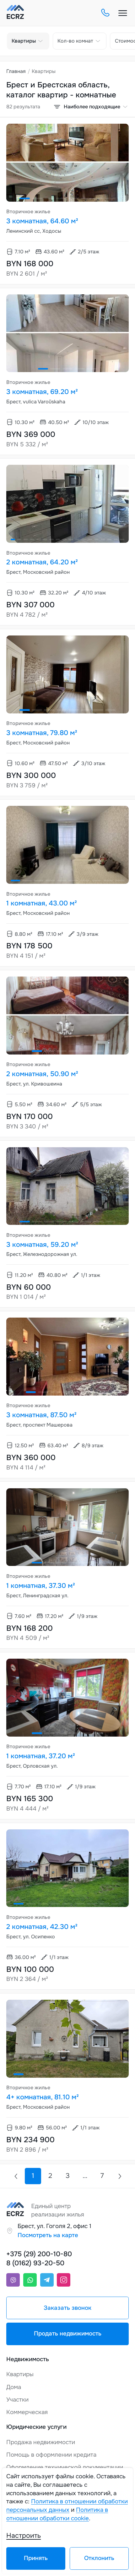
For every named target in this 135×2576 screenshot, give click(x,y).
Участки (17, 2400)
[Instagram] (64, 2280)
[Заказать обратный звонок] (105, 13)
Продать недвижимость (68, 2334)
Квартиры (20, 2374)
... (85, 2176)
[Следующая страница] (119, 2176)
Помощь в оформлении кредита (51, 2455)
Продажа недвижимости (41, 2442)
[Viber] (13, 2280)
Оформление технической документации (65, 2467)
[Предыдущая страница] (16, 2176)
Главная (16, 71)
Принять (36, 2558)
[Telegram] (47, 2280)
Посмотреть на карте (48, 2235)
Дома (14, 2387)
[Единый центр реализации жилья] (15, 13)
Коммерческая (27, 2412)
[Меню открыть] (123, 13)
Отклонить (99, 2558)
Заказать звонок (67, 2308)
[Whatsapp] (30, 2280)
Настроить (24, 2536)
